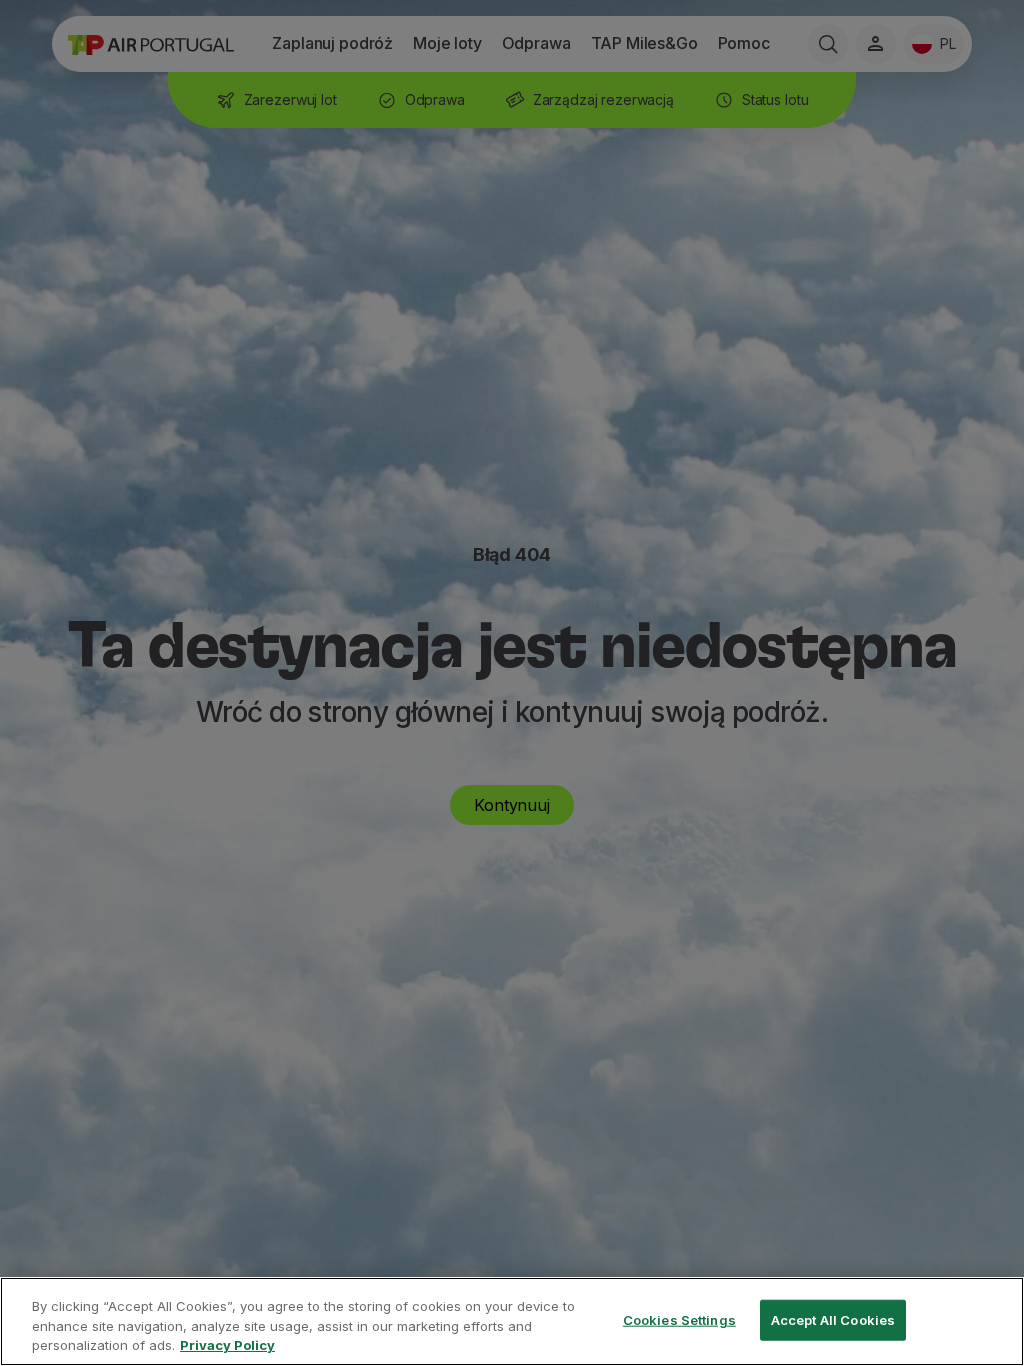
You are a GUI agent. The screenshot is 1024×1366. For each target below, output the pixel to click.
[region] (512, 1321)
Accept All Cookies (833, 1319)
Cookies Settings (679, 1319)
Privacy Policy (227, 1345)
